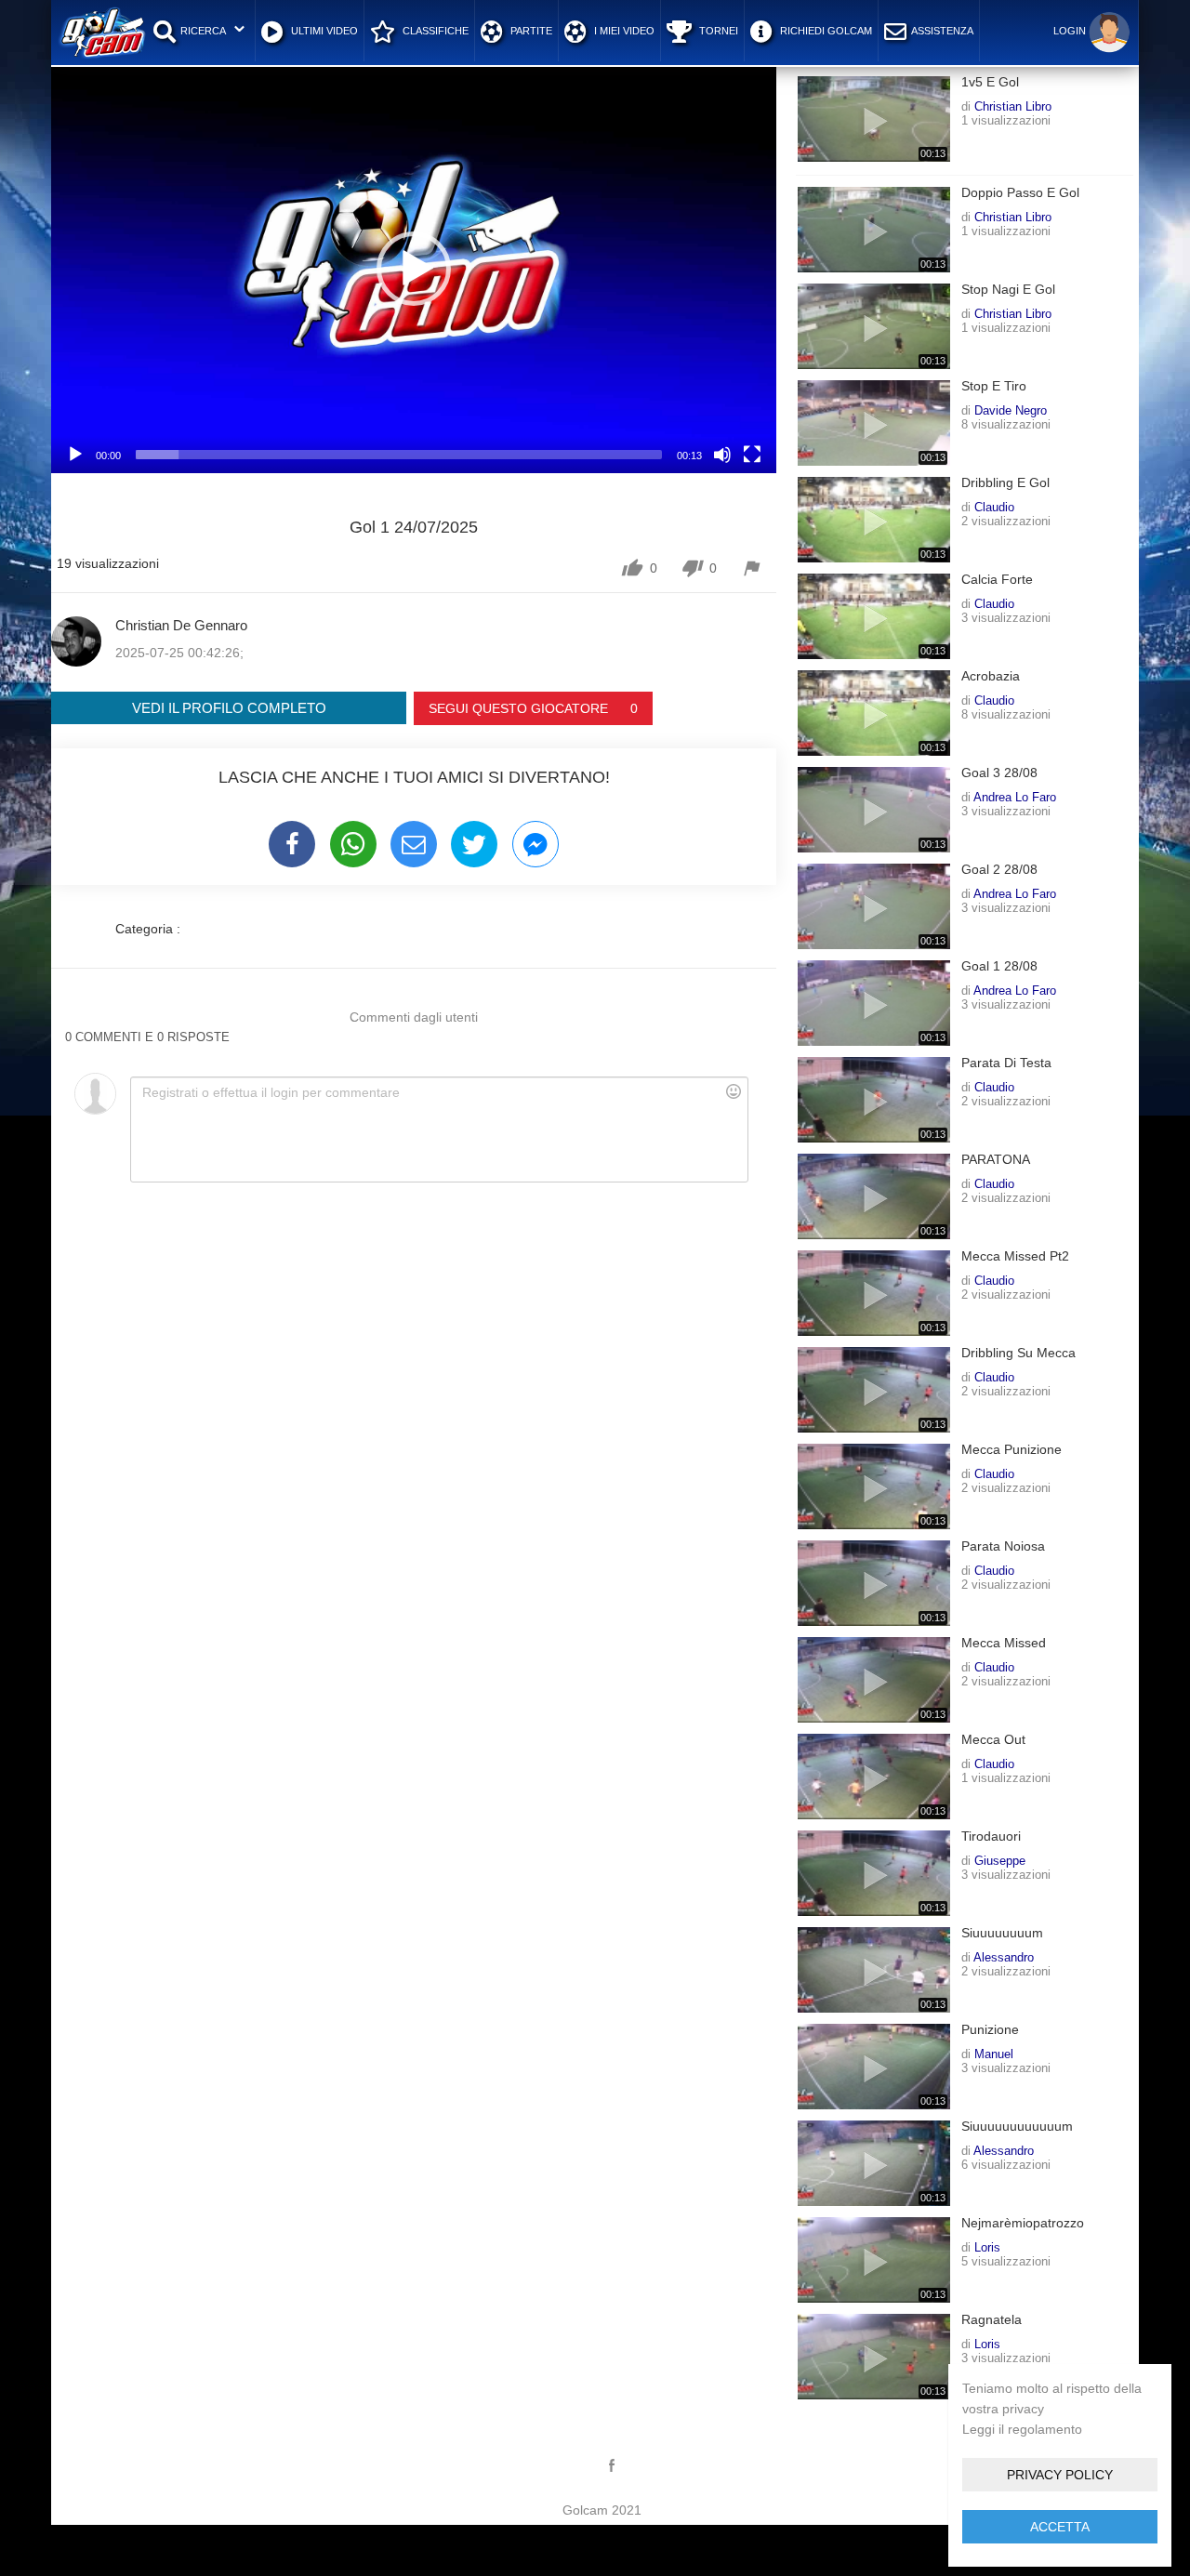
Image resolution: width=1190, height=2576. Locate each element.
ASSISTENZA (942, 31)
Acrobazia (991, 676)
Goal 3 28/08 (999, 773)
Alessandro (1004, 1957)
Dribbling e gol (1005, 483)
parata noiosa (1003, 1546)
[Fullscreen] (752, 455)
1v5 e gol (990, 82)
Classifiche (434, 31)
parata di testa (1006, 1063)
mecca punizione (1011, 1450)
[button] (414, 269)
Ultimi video (323, 31)
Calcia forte (997, 580)
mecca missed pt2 (1015, 1256)
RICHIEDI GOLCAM (825, 31)
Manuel (994, 2054)
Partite (530, 31)
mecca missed (1004, 1643)
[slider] (399, 455)
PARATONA (996, 1160)
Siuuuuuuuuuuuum (1017, 2127)
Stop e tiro (994, 386)
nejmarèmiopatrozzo (1023, 2223)
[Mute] (722, 455)
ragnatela (992, 2320)
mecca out (993, 1740)
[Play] (75, 455)
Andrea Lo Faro (1015, 797)
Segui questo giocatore (533, 708)
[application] (414, 269)
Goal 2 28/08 (999, 870)
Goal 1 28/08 (999, 966)
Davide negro (1011, 410)
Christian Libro (1013, 106)
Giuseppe (1000, 1860)
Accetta (1060, 2527)
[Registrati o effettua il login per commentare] (439, 1129)
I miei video (623, 31)
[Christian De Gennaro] (76, 641)
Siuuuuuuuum (1002, 1933)
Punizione (990, 2030)
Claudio (994, 507)
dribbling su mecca (1018, 1353)
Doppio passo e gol (1020, 193)
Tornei (717, 31)
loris (987, 2247)
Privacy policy (1060, 2475)
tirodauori (991, 1836)
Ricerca (203, 31)
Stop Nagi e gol (1008, 290)
